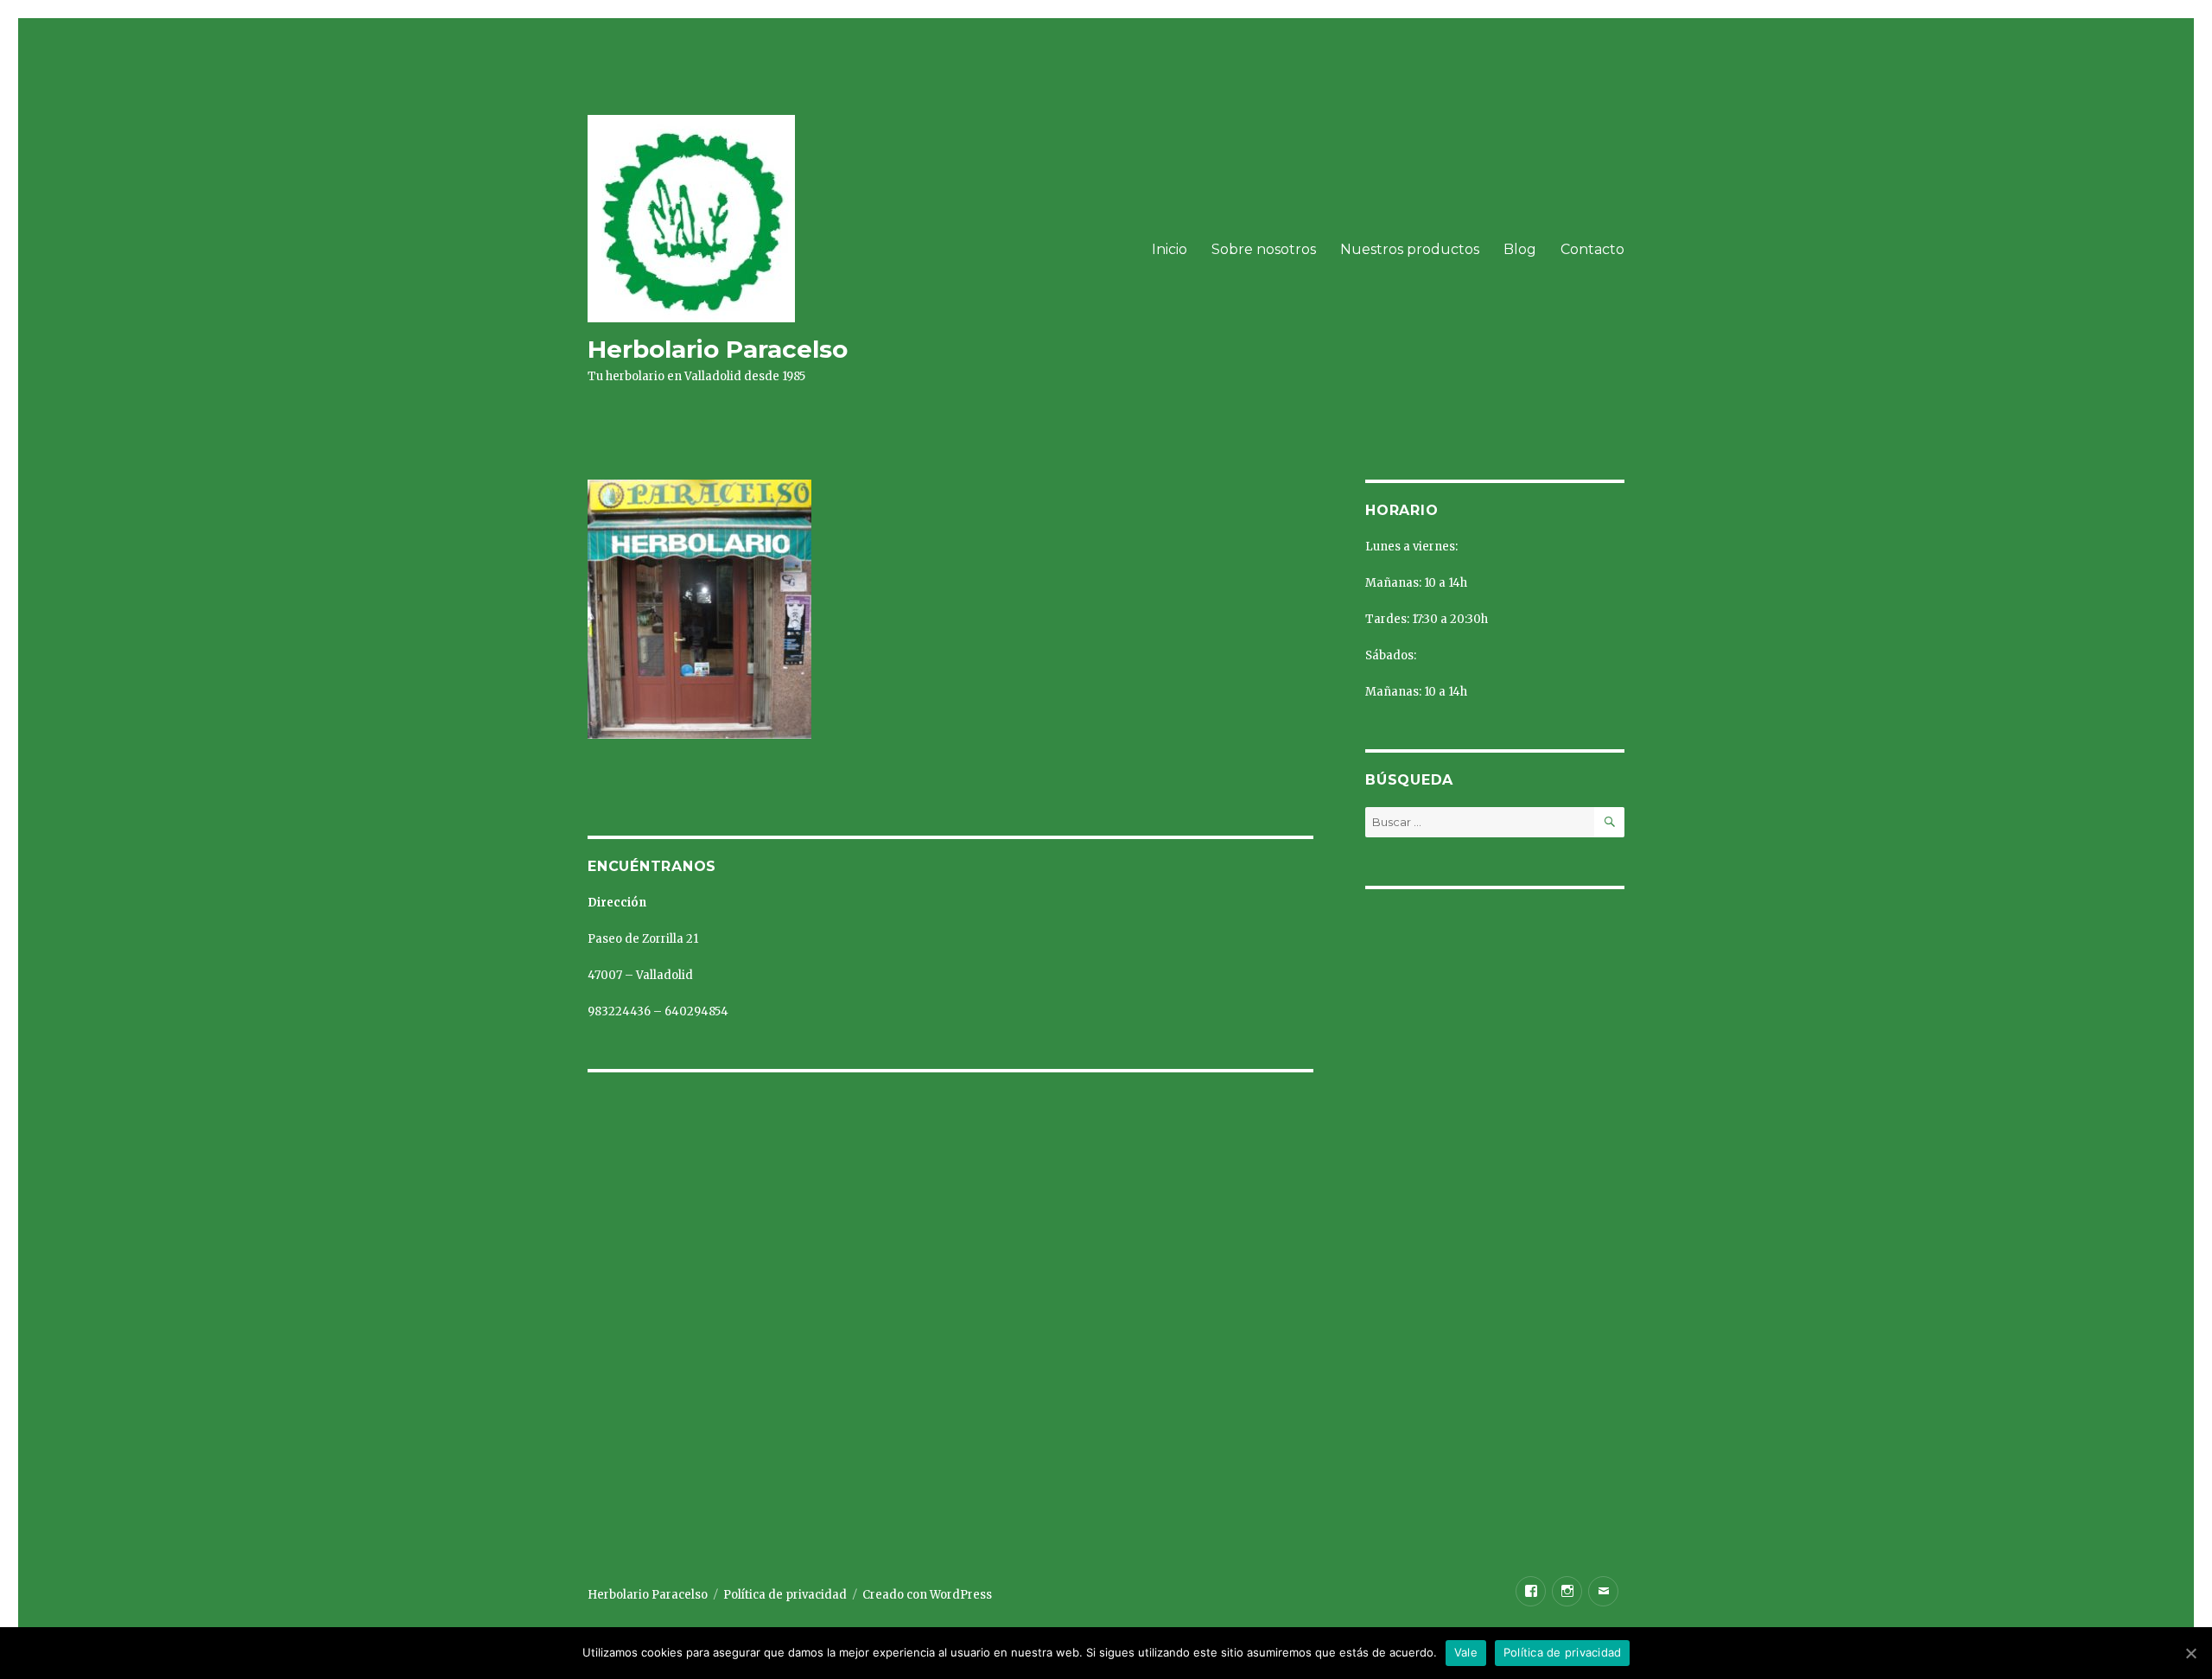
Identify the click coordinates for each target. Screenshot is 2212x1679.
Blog (1520, 249)
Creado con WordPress (927, 1595)
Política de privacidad (785, 1595)
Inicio (1170, 249)
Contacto (1592, 249)
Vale (1466, 1652)
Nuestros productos (1410, 249)
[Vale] (2190, 1653)
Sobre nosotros (1264, 249)
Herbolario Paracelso (718, 349)
